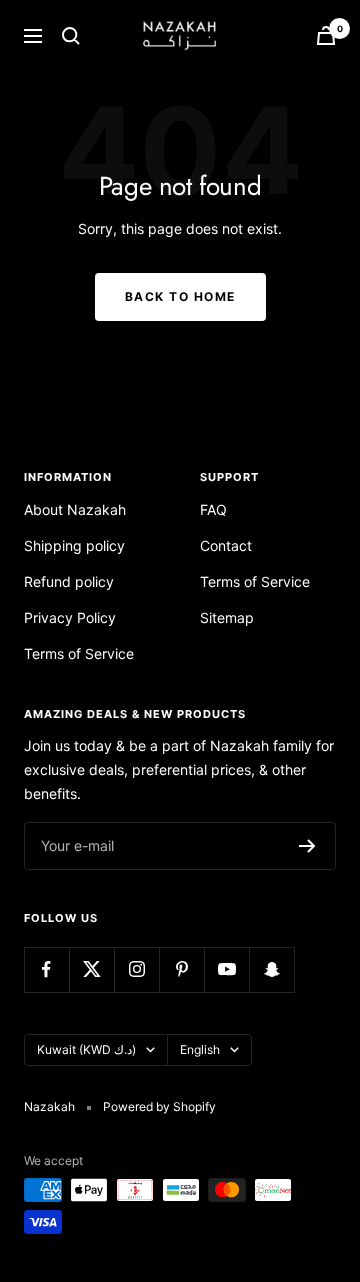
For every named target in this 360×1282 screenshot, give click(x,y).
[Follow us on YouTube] (226, 969)
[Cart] (326, 35)
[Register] (307, 846)
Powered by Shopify (159, 1106)
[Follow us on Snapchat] (271, 969)
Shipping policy (74, 545)
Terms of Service (79, 653)
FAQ (213, 509)
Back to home (180, 296)
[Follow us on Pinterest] (181, 969)
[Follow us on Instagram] (136, 969)
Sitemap (227, 617)
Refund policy (69, 581)
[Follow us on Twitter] (91, 969)
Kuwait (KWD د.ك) (86, 1049)
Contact (226, 545)
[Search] (71, 36)
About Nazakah (75, 509)
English (200, 1049)
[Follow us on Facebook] (46, 969)
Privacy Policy (70, 617)
